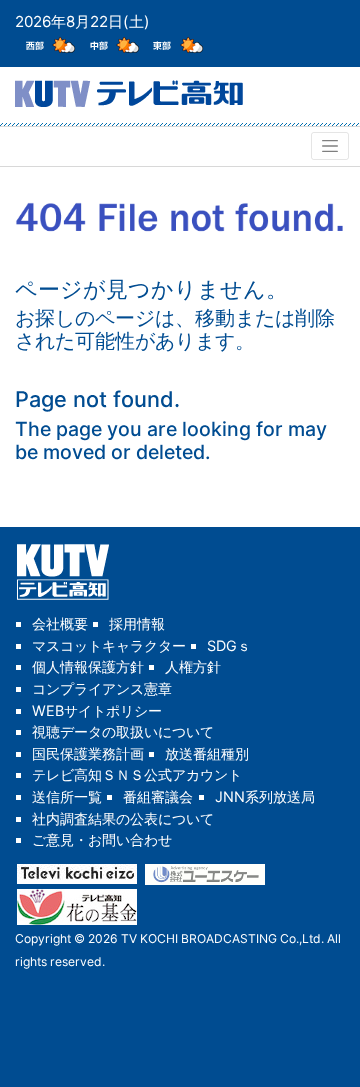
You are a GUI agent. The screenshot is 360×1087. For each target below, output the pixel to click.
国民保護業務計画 (88, 753)
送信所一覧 (67, 796)
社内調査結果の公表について (123, 818)
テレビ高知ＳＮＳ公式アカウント (137, 774)
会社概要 (60, 623)
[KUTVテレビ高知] (129, 91)
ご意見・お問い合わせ (102, 839)
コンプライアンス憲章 (102, 688)
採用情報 (137, 623)
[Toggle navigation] (330, 146)
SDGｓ (229, 645)
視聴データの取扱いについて (123, 731)
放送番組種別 (207, 753)
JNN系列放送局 (265, 796)
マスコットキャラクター (109, 645)
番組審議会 (158, 796)
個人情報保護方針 (88, 666)
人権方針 (193, 666)
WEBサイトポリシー (97, 710)
